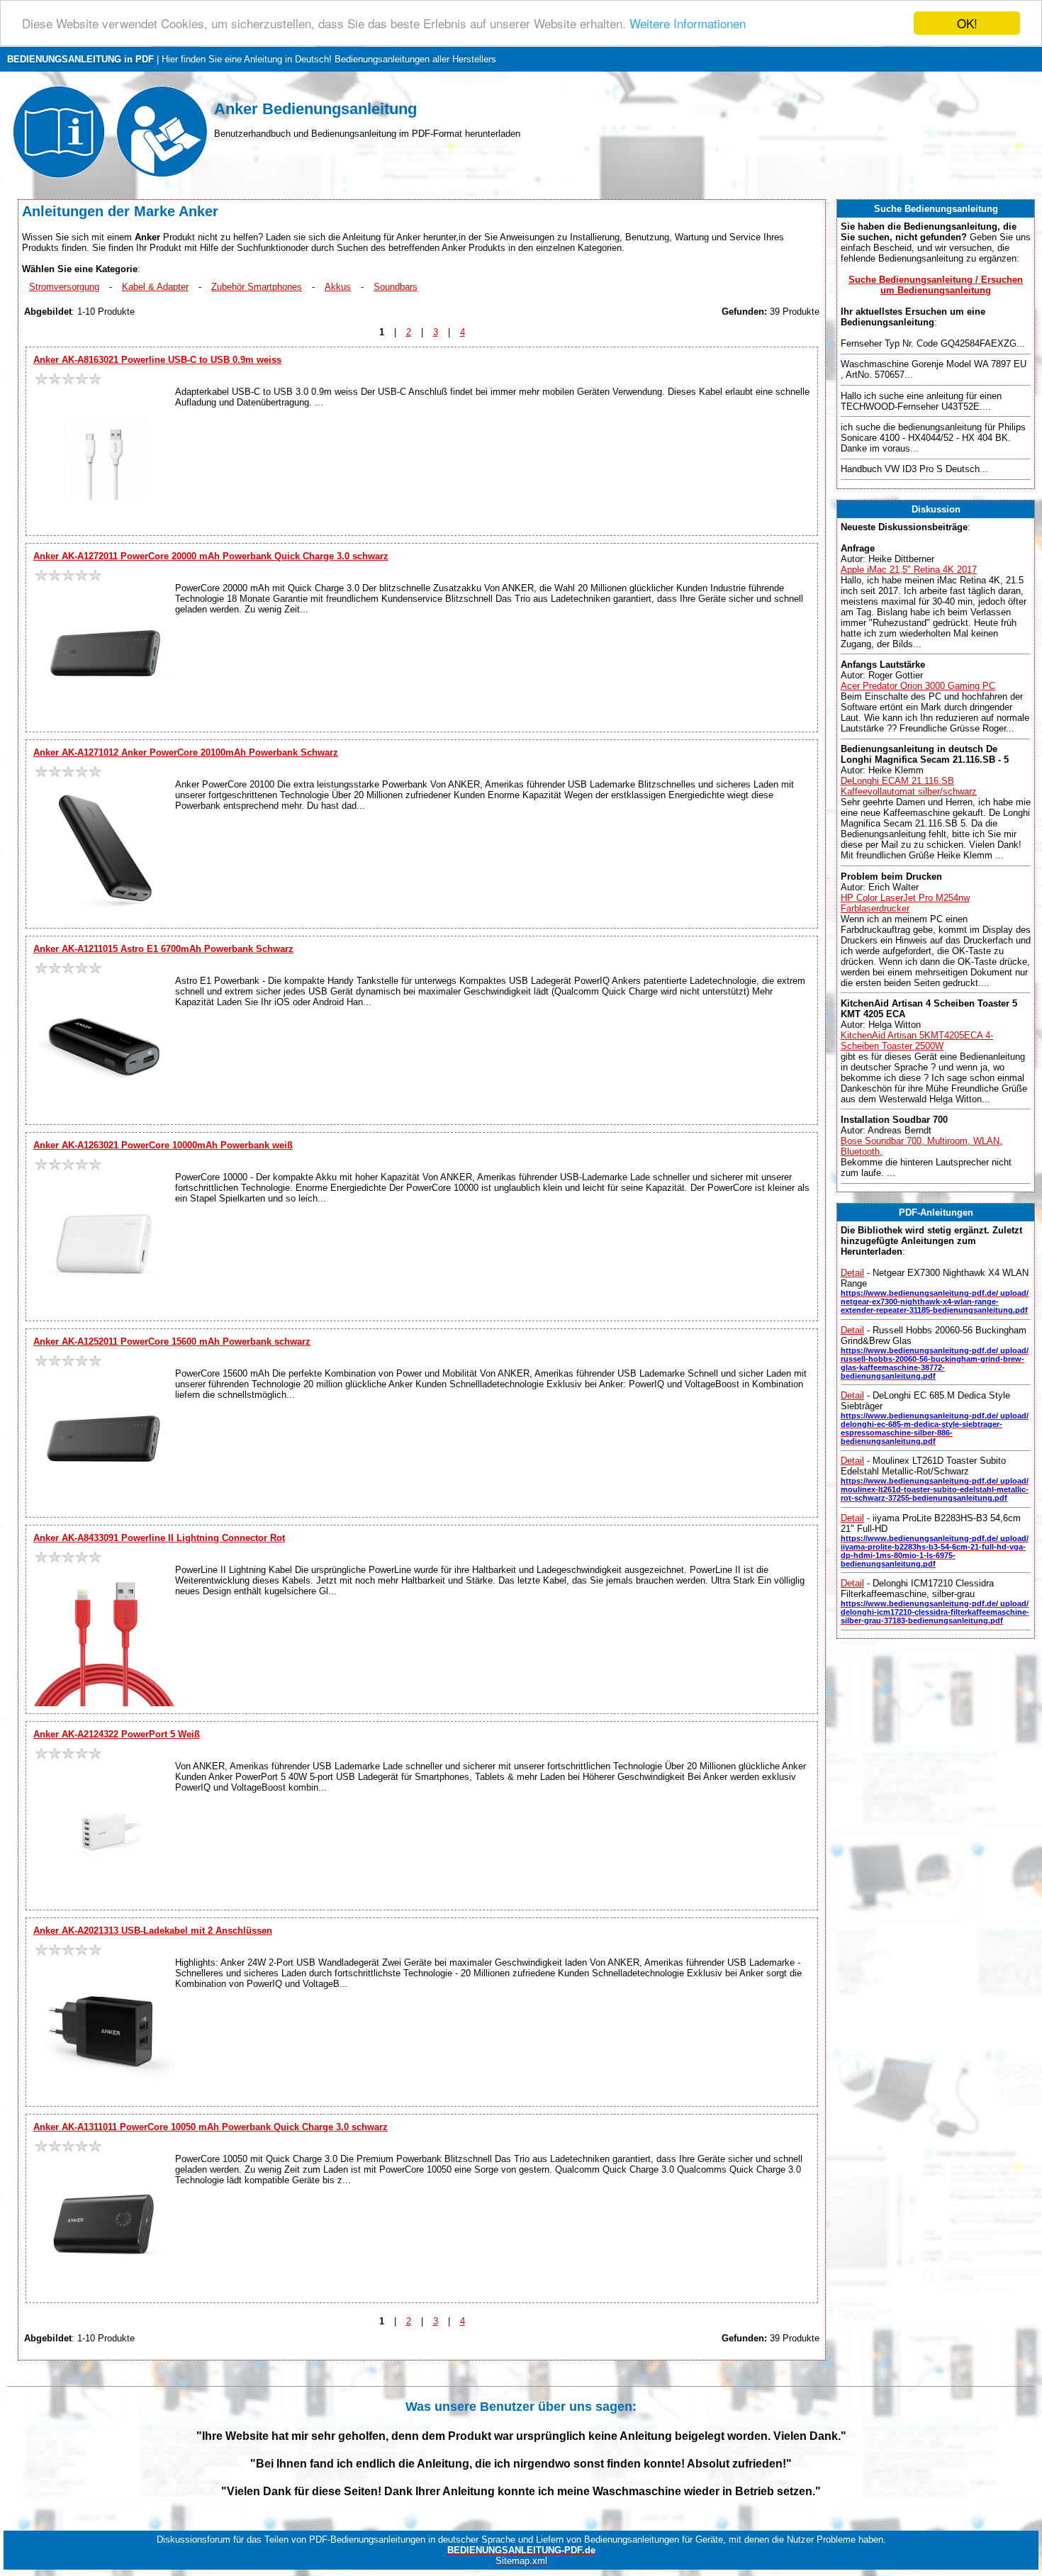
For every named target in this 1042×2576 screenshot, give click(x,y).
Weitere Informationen (688, 24)
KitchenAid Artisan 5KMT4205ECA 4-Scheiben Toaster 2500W (917, 1041)
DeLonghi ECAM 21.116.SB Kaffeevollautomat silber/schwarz (909, 786)
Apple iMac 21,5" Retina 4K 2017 (909, 570)
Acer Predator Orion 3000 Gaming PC (918, 686)
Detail (852, 1273)
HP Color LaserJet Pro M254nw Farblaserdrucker (905, 903)
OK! (967, 23)
